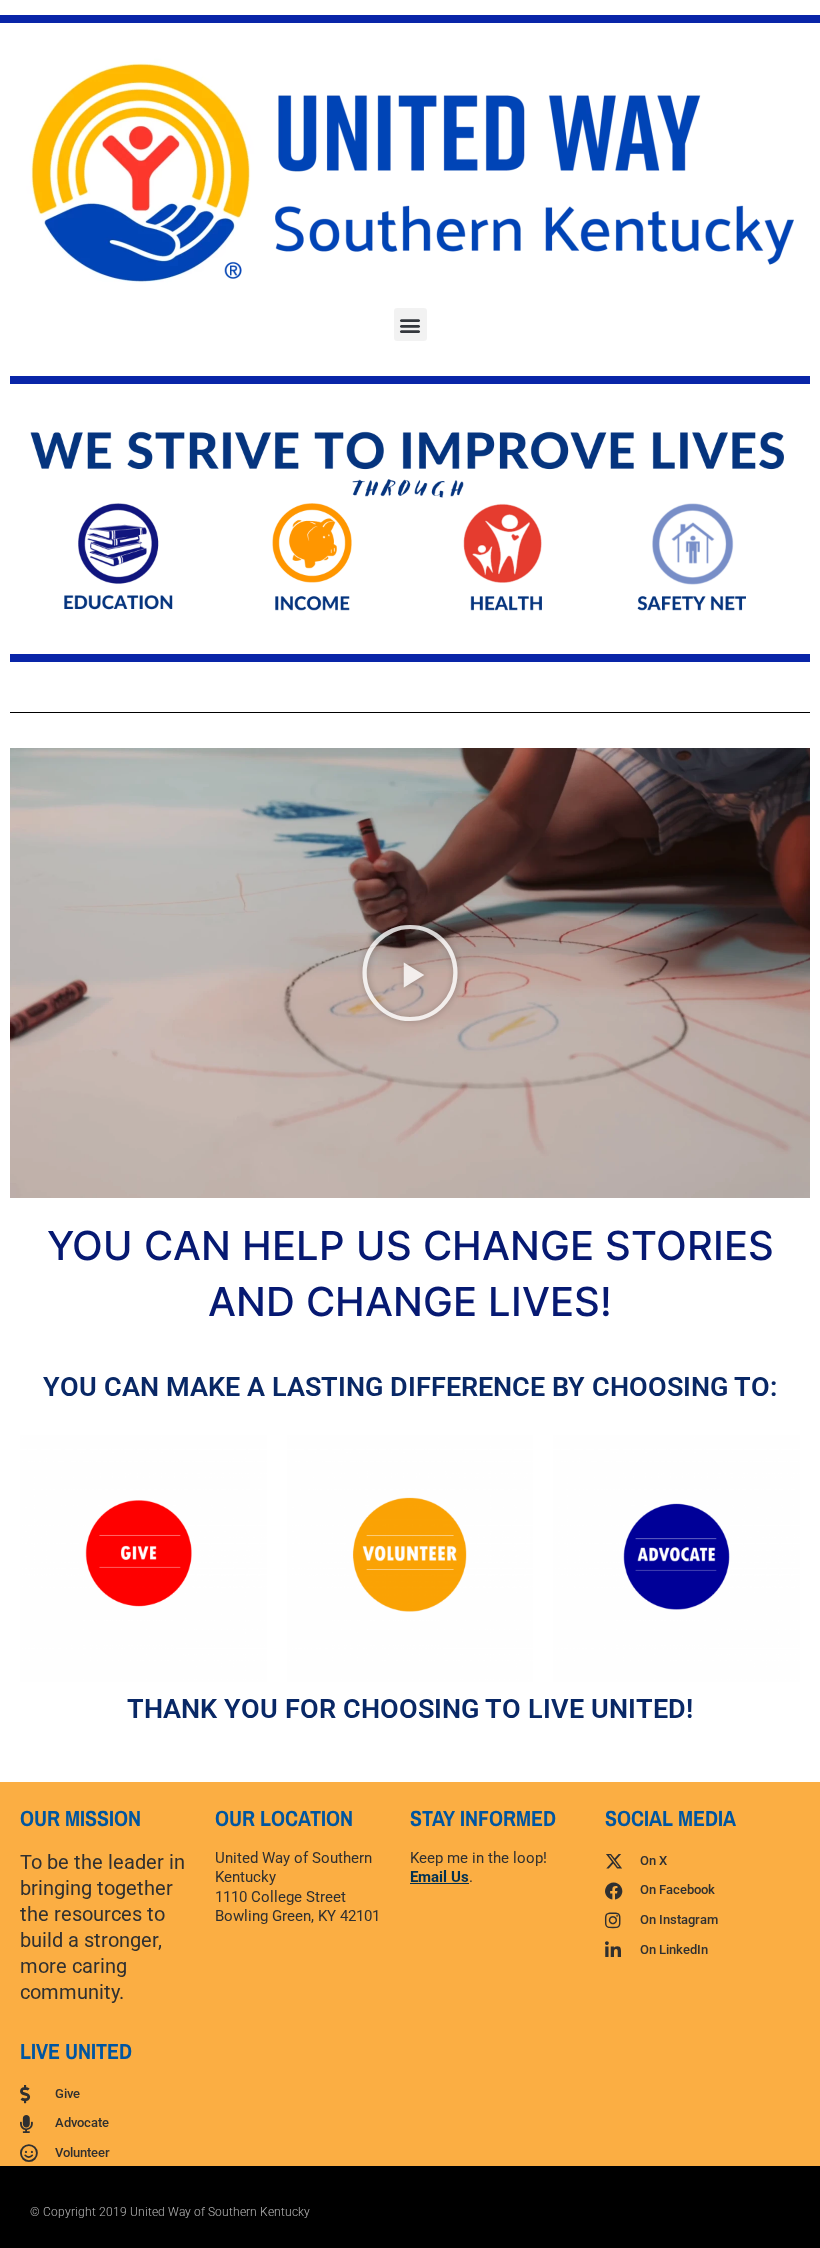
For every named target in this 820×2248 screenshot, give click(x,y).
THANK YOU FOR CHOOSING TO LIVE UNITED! (410, 1709)
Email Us (439, 1877)
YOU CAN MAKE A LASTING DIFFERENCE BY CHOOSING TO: (410, 1387)
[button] (410, 324)
